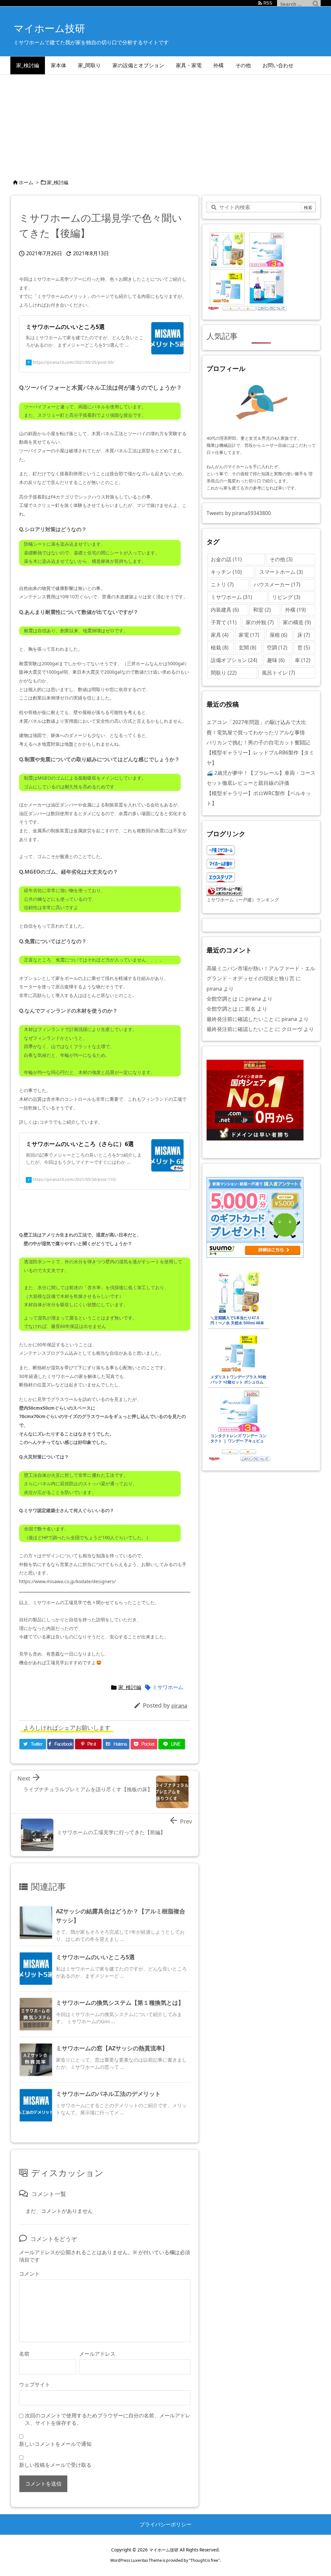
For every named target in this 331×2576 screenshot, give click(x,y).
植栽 (220, 647)
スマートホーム (281, 572)
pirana (179, 1705)
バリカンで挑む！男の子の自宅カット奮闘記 (258, 742)
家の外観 (260, 622)
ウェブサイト (35, 2384)
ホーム (26, 182)
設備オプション (234, 660)
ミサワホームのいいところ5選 (95, 1957)
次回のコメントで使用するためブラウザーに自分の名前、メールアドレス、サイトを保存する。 (108, 2419)
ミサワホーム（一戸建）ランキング (243, 900)
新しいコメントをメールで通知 (55, 2444)
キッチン (226, 572)
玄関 (247, 647)
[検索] (316, 4)
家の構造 (297, 622)
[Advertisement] (165, 123)
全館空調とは (222, 999)
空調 (277, 647)
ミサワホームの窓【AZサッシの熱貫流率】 (112, 2048)
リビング (286, 597)
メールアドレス (97, 2354)
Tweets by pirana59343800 (239, 513)
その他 (281, 559)
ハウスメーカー (277, 584)
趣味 (276, 660)
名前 (24, 2354)
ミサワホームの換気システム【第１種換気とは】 (120, 2003)
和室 (262, 610)
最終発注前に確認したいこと (240, 1019)
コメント (29, 2274)
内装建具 (225, 610)
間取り (224, 673)
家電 (249, 635)
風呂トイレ (278, 673)
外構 (295, 610)
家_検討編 (58, 182)
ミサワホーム (168, 1687)
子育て (224, 622)
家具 (220, 635)
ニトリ (222, 584)
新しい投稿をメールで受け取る (55, 2465)
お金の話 (226, 559)
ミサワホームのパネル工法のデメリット (108, 2094)
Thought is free (204, 2560)
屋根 (278, 635)
